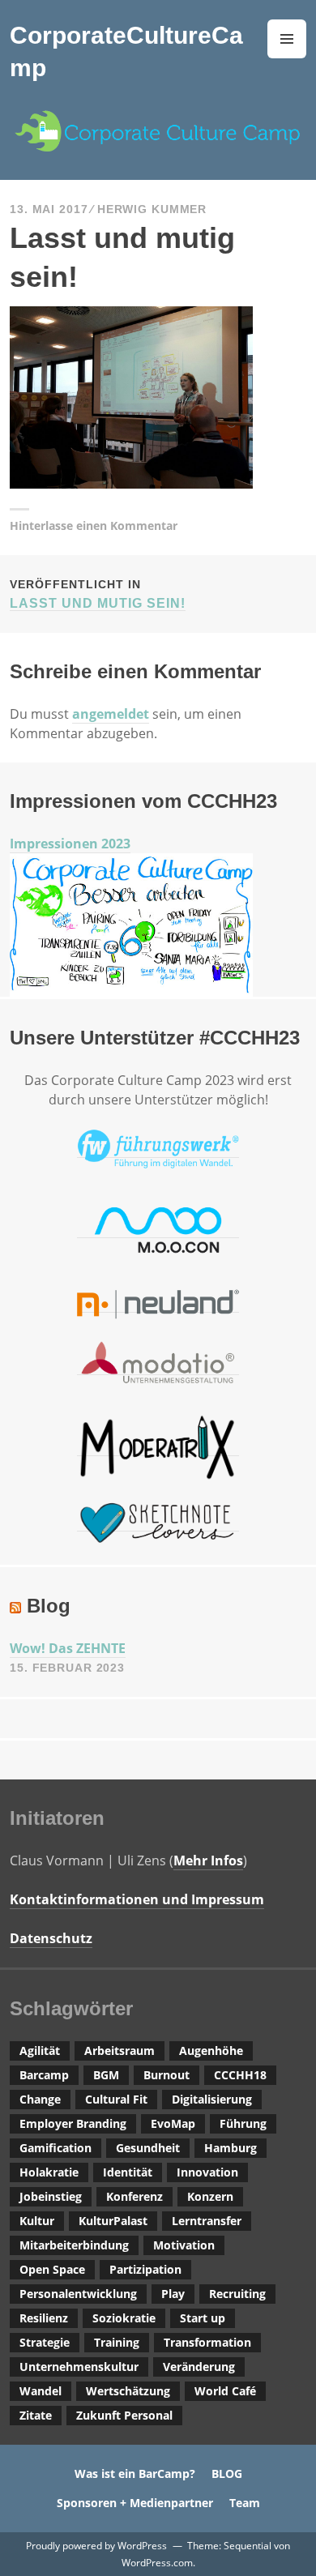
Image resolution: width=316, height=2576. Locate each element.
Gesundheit (148, 2148)
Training (117, 2342)
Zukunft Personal (124, 2415)
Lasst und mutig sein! (98, 594)
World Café (225, 2391)
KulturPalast (113, 2221)
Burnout (167, 2075)
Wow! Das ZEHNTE (68, 1648)
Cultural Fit (116, 2099)
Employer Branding (73, 2123)
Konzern (210, 2196)
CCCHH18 (240, 2075)
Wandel (41, 2391)
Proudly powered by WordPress (96, 2546)
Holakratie (49, 2172)
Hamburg (231, 2148)
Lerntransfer (207, 2221)
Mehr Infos (208, 1860)
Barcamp (44, 2075)
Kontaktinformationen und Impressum (137, 1899)
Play (173, 2294)
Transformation (207, 2342)
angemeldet (111, 714)
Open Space (52, 2269)
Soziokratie (124, 2318)
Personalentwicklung (78, 2294)
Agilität (40, 2051)
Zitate (36, 2415)
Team (245, 2503)
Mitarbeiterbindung (74, 2245)
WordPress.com (157, 2563)
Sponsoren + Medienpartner (135, 2503)
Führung (243, 2123)
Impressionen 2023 (70, 844)
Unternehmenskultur (79, 2367)
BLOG (227, 2473)
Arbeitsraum (120, 2051)
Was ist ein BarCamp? (135, 2473)
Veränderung (199, 2367)
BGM (106, 2075)
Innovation (207, 2172)
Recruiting (237, 2294)
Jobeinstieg (51, 2196)
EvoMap (173, 2123)
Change (40, 2099)
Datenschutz (51, 1938)
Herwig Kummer (152, 209)
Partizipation (145, 2269)
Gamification (56, 2148)
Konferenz (135, 2196)
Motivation (184, 2245)
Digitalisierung (212, 2099)
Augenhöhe (211, 2051)
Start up (203, 2318)
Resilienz (44, 2318)
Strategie (45, 2342)
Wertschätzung (128, 2391)
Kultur (37, 2221)
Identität (128, 2172)
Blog (49, 1606)
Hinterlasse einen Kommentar (94, 525)
